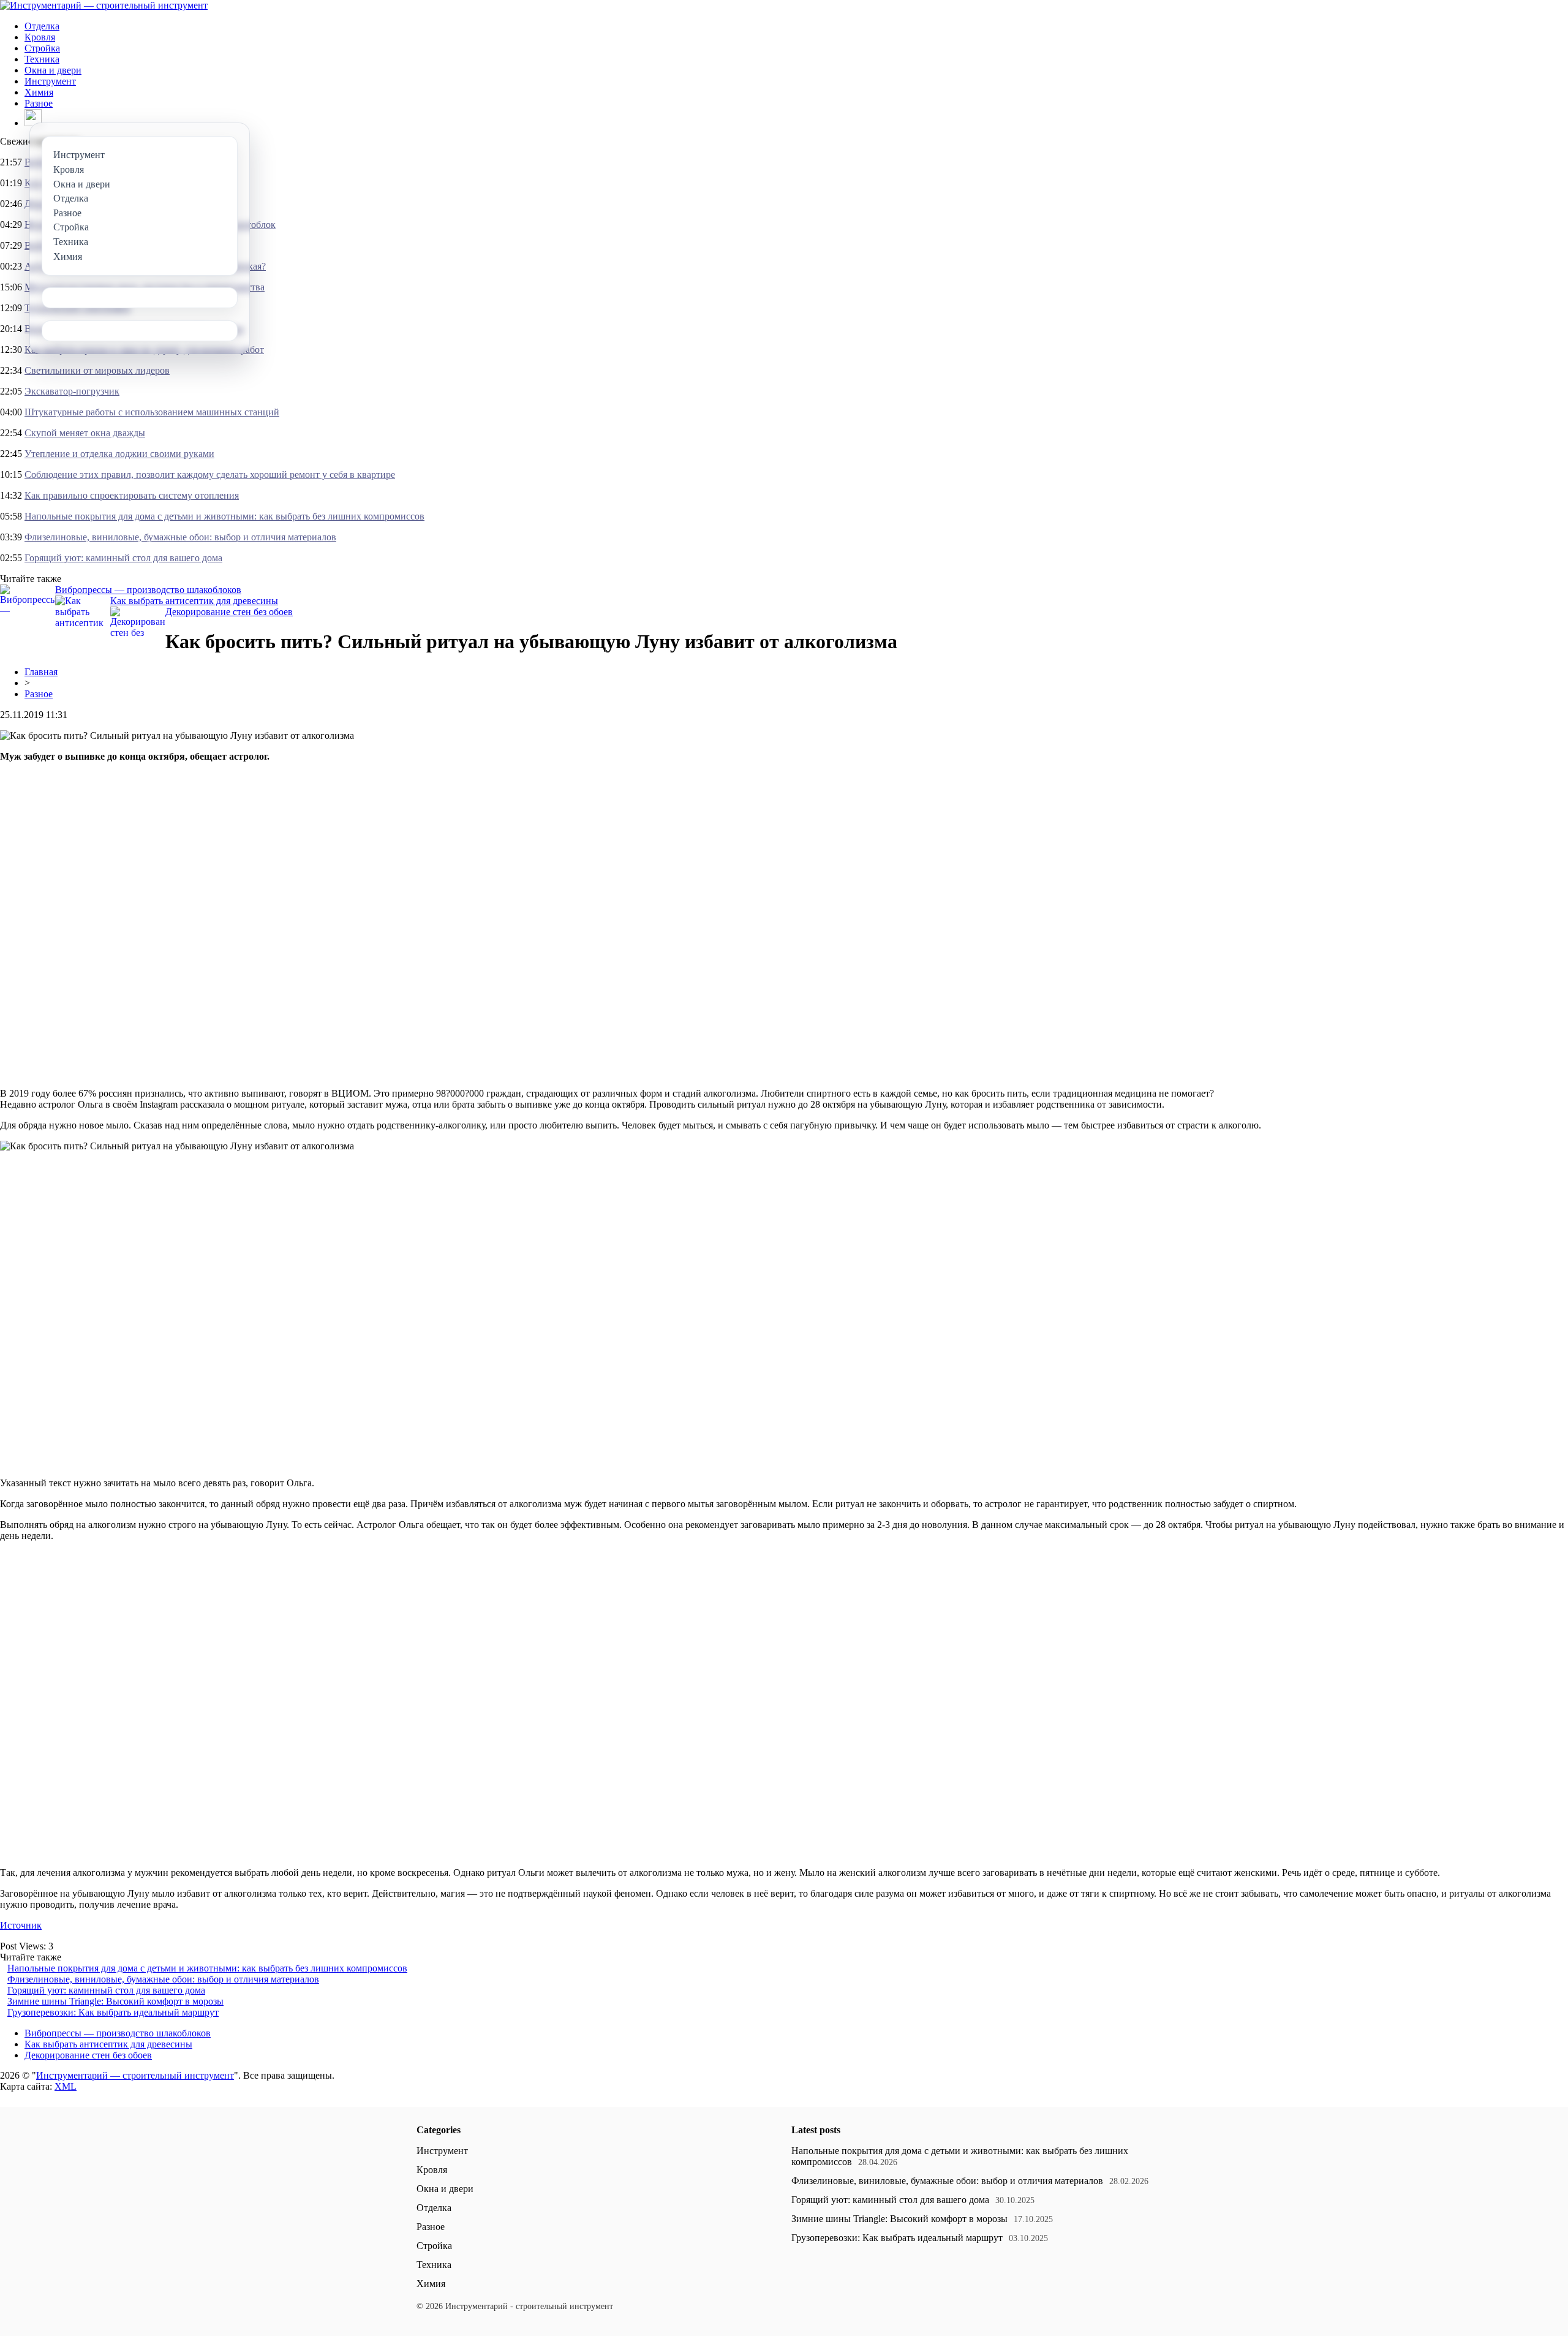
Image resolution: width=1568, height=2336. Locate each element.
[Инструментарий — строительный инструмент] (104, 5)
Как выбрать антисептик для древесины (194, 601)
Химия (39, 92)
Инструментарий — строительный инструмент (135, 2075)
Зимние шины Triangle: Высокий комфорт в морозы (115, 2001)
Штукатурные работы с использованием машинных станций (152, 412)
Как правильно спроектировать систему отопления (132, 495)
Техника (42, 59)
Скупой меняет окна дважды (85, 433)
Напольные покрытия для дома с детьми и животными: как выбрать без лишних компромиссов (224, 516)
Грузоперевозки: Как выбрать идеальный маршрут (113, 2012)
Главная (41, 672)
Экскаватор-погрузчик (72, 391)
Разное (39, 103)
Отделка (42, 26)
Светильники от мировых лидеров (97, 370)
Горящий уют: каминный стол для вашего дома (123, 558)
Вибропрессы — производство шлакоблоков (148, 590)
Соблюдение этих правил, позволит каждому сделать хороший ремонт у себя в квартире (210, 474)
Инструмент (50, 81)
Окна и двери (53, 70)
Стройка (42, 48)
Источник (21, 1925)
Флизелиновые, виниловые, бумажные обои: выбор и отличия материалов (180, 537)
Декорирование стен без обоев (229, 612)
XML (66, 2086)
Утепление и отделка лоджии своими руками (119, 454)
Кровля (40, 37)
